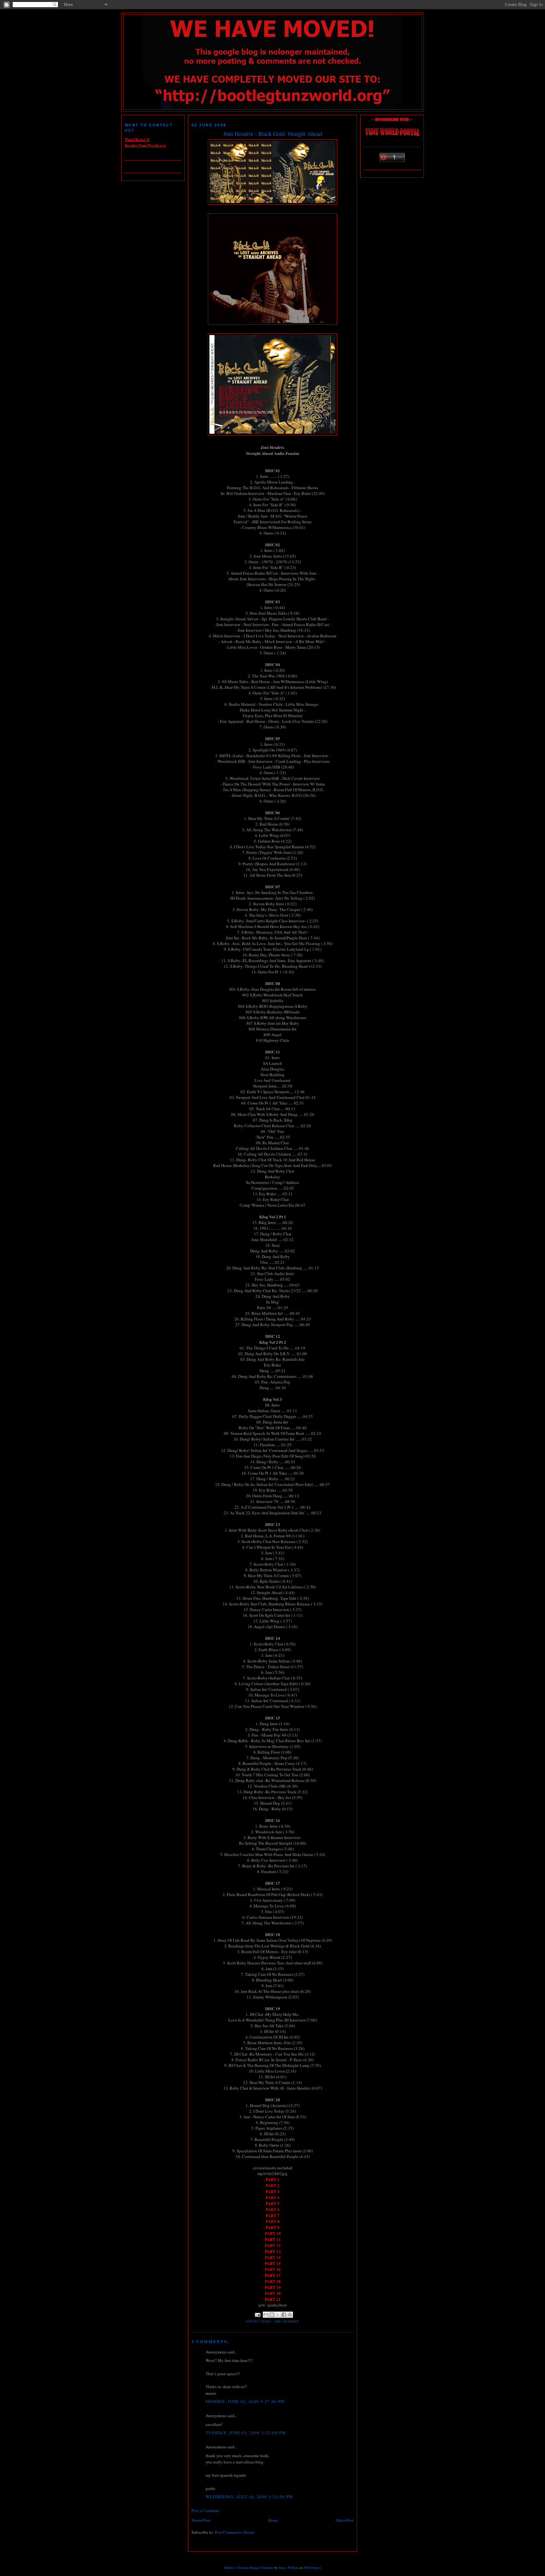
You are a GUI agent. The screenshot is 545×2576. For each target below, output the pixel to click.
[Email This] (266, 2315)
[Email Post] (258, 2315)
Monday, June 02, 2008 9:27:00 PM (245, 2401)
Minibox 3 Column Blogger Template (249, 2567)
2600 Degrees (312, 2567)
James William (289, 2567)
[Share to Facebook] (284, 2315)
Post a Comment (205, 2510)
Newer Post (201, 2520)
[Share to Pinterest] (290, 2315)
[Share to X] (278, 2315)
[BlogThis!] (272, 2315)
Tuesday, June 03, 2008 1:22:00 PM (246, 2433)
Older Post (345, 2520)
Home (273, 2520)
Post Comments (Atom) (234, 2532)
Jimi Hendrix (287, 2321)
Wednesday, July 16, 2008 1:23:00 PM (249, 2497)
